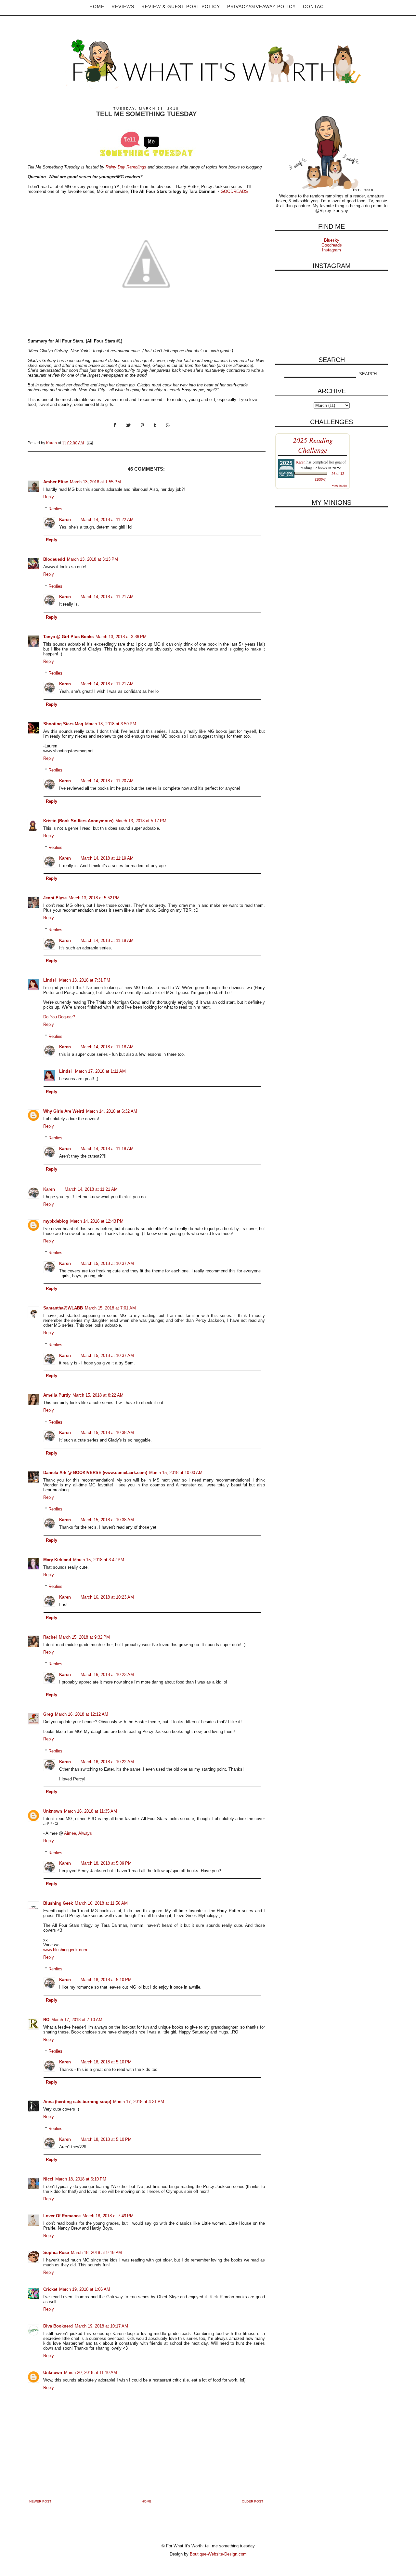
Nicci (48, 2179)
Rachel (50, 1637)
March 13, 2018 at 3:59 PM (111, 724)
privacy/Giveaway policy (261, 7)
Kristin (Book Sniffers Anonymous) (78, 821)
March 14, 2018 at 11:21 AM (107, 597)
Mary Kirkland (57, 1560)
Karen (65, 520)
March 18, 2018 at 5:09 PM (106, 1863)
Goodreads (332, 245)
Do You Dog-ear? (59, 1017)
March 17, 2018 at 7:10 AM (77, 2020)
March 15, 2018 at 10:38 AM (107, 1433)
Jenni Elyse (55, 898)
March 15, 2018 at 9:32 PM (84, 1637)
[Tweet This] (133, 431)
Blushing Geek (58, 1903)
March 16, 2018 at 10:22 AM (107, 1762)
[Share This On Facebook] (120, 431)
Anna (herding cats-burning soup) (77, 2102)
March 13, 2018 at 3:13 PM (92, 559)
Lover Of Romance (62, 2216)
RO (46, 2020)
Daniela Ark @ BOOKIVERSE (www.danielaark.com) (95, 1473)
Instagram (331, 250)
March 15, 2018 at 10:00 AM (176, 1473)
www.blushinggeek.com (65, 1950)
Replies (55, 509)
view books (340, 486)
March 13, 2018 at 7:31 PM (85, 980)
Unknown (53, 1811)
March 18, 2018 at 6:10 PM (81, 2179)
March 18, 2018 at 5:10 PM (106, 1980)
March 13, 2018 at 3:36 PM (121, 637)
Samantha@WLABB (63, 1308)
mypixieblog (56, 1221)
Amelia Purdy (57, 1395)
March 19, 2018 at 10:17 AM (101, 2326)
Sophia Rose (56, 2253)
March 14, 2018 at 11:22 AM (107, 520)
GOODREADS (234, 191)
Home (97, 7)
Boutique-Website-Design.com (218, 2554)
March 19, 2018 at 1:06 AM (85, 2289)
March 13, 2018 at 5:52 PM (94, 898)
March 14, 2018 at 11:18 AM (107, 1047)
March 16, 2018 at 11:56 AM (101, 1903)
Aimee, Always (78, 1833)
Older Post (253, 2501)
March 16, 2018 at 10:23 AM (107, 1597)
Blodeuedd (54, 559)
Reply (49, 497)
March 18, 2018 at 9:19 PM (96, 2253)
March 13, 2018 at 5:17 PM (141, 821)
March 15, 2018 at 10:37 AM (107, 1263)
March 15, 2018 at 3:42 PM (99, 1560)
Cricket (50, 2289)
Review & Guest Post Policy (181, 7)
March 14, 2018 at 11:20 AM (107, 781)
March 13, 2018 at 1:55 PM (95, 482)
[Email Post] (89, 443)
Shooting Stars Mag (63, 724)
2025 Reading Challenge (313, 445)
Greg (48, 1714)
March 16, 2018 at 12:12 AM (82, 1714)
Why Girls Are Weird (64, 1111)
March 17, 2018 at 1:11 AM (100, 1071)
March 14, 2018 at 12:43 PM (97, 1221)
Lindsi (50, 980)
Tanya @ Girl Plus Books (68, 637)
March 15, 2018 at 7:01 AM (110, 1308)
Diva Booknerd (58, 2326)
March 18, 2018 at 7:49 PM (108, 2216)
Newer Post (40, 2501)
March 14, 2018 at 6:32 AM (112, 1111)
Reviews (123, 7)
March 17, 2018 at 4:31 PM (139, 2102)
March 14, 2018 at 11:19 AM (107, 858)
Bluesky (332, 240)
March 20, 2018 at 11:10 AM (91, 2373)
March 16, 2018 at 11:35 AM (91, 1811)
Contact (315, 7)
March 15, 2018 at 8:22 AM (98, 1395)
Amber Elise (56, 482)
